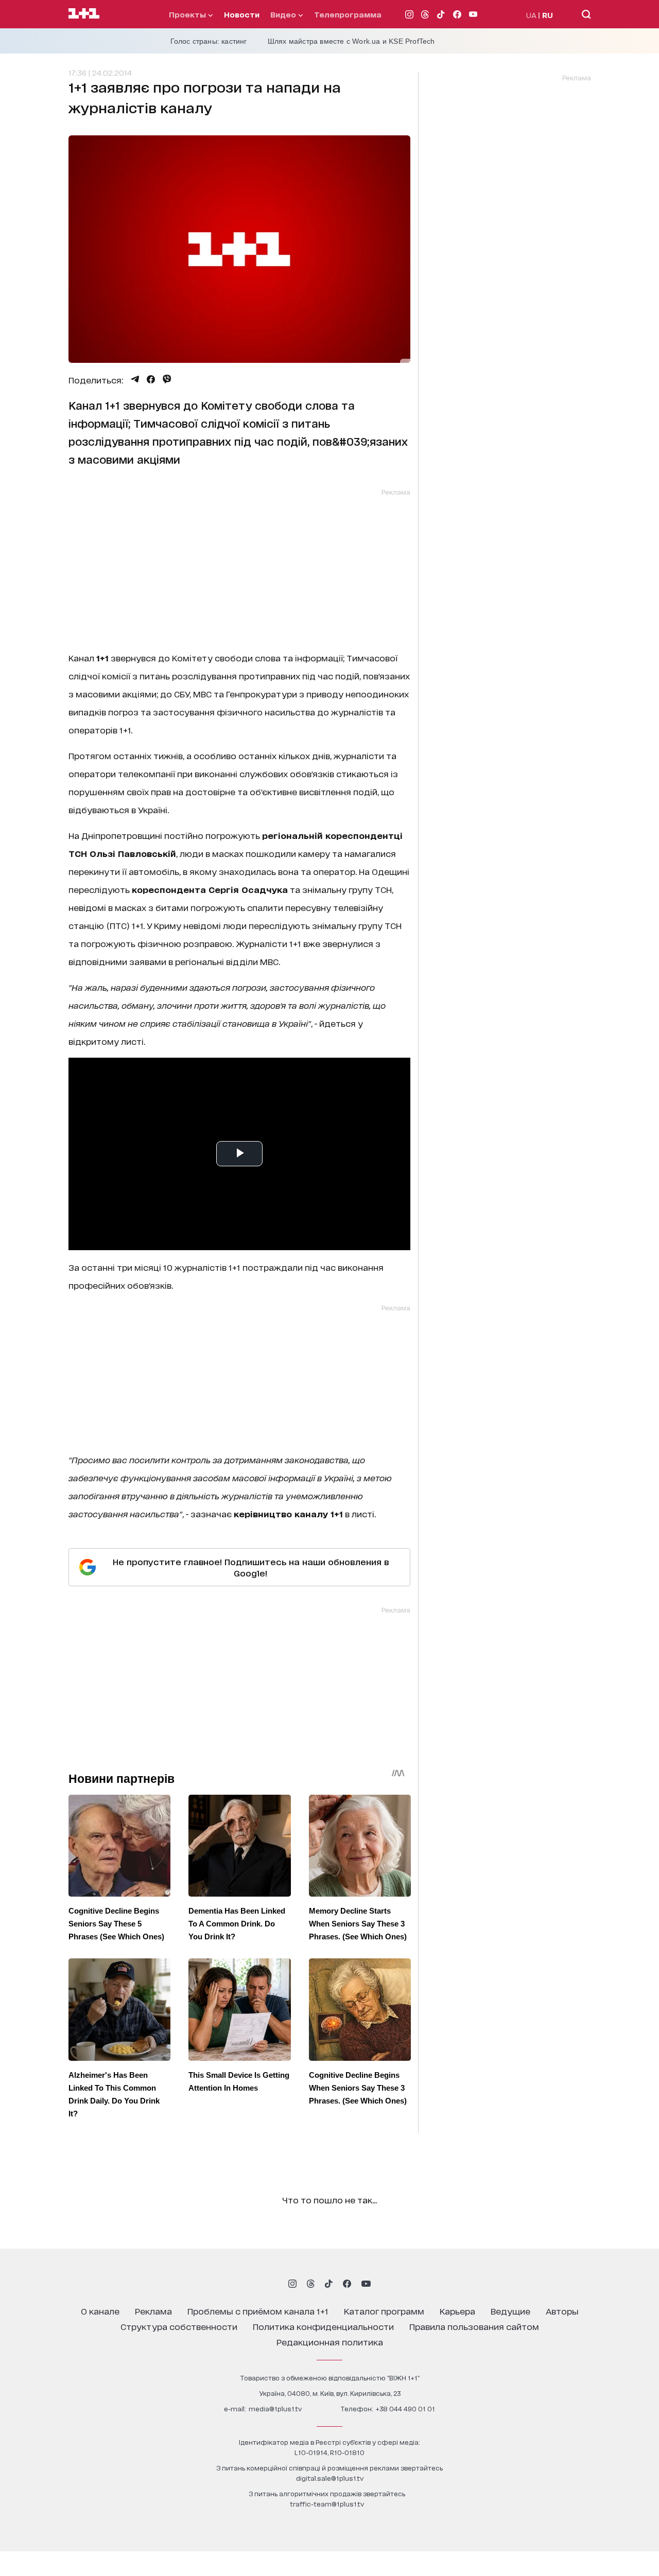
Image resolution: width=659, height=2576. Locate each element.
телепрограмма (348, 14)
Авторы (562, 2311)
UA (531, 15)
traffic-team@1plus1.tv (327, 2504)
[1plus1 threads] (311, 2284)
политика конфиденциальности (323, 2326)
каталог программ (384, 2311)
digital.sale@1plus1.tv (330, 2478)
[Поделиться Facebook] (151, 379)
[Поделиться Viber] (167, 379)
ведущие (510, 2311)
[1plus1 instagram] (292, 2284)
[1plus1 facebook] (347, 2284)
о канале (100, 2311)
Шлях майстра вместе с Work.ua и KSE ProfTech (351, 41)
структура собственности (179, 2326)
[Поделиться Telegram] (135, 379)
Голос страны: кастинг (209, 41)
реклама (153, 2311)
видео (284, 14)
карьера (457, 2311)
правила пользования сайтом (474, 2326)
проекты (188, 14)
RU (548, 15)
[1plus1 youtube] (366, 2284)
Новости (242, 14)
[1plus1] (84, 14)
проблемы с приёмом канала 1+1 (258, 2311)
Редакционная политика (330, 2342)
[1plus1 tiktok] (328, 2284)
